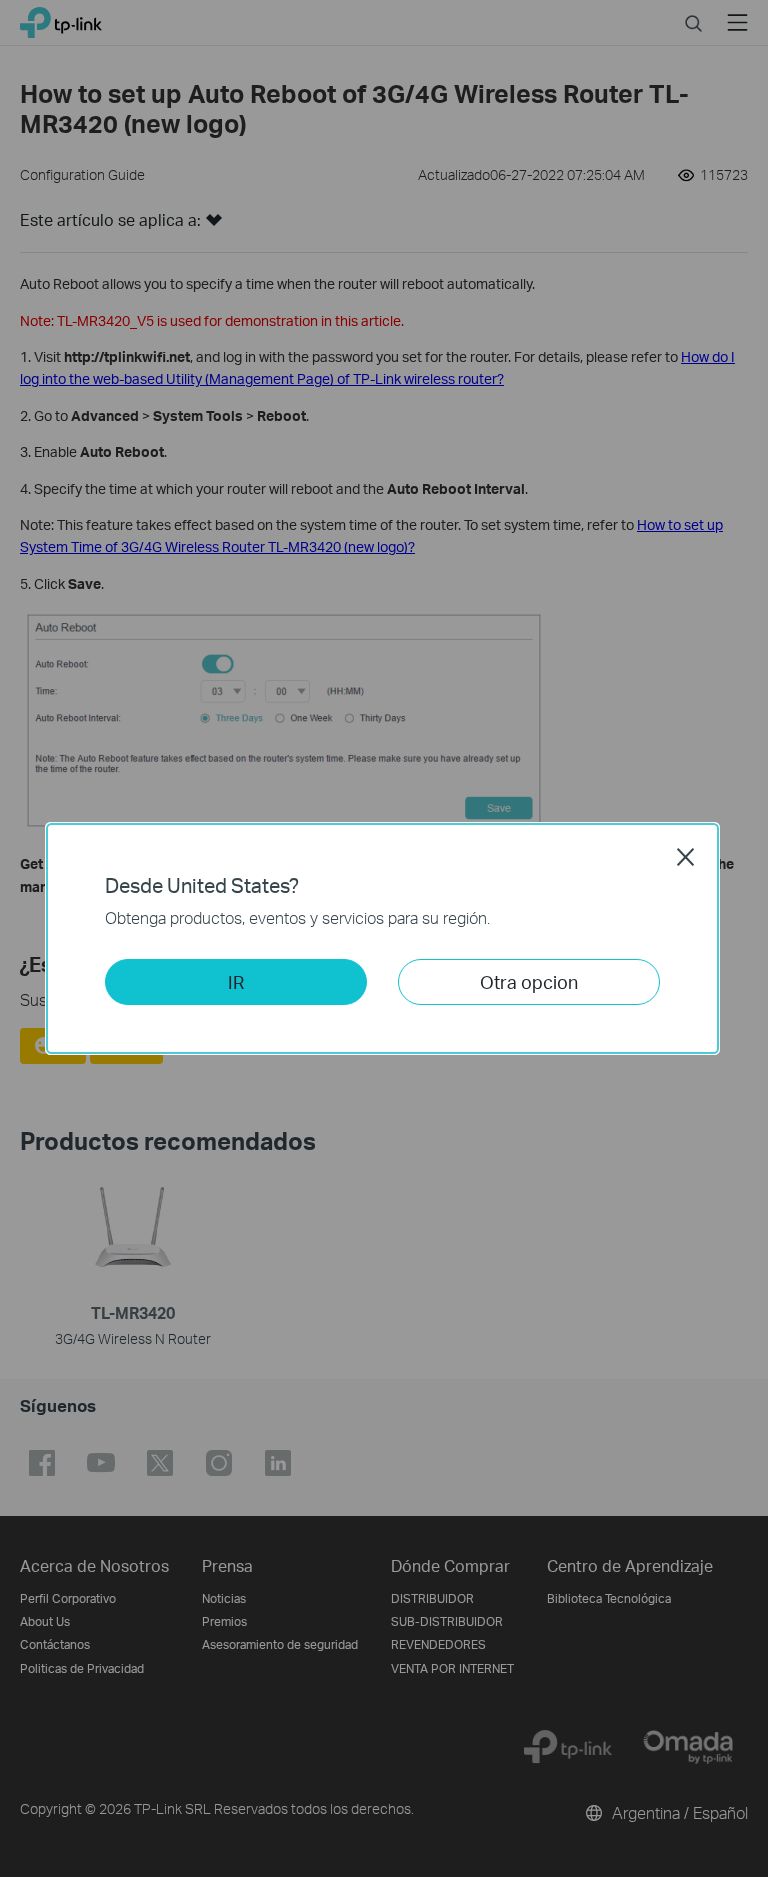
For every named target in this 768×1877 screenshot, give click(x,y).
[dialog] (384, 938)
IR (236, 981)
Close (686, 857)
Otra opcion (529, 981)
